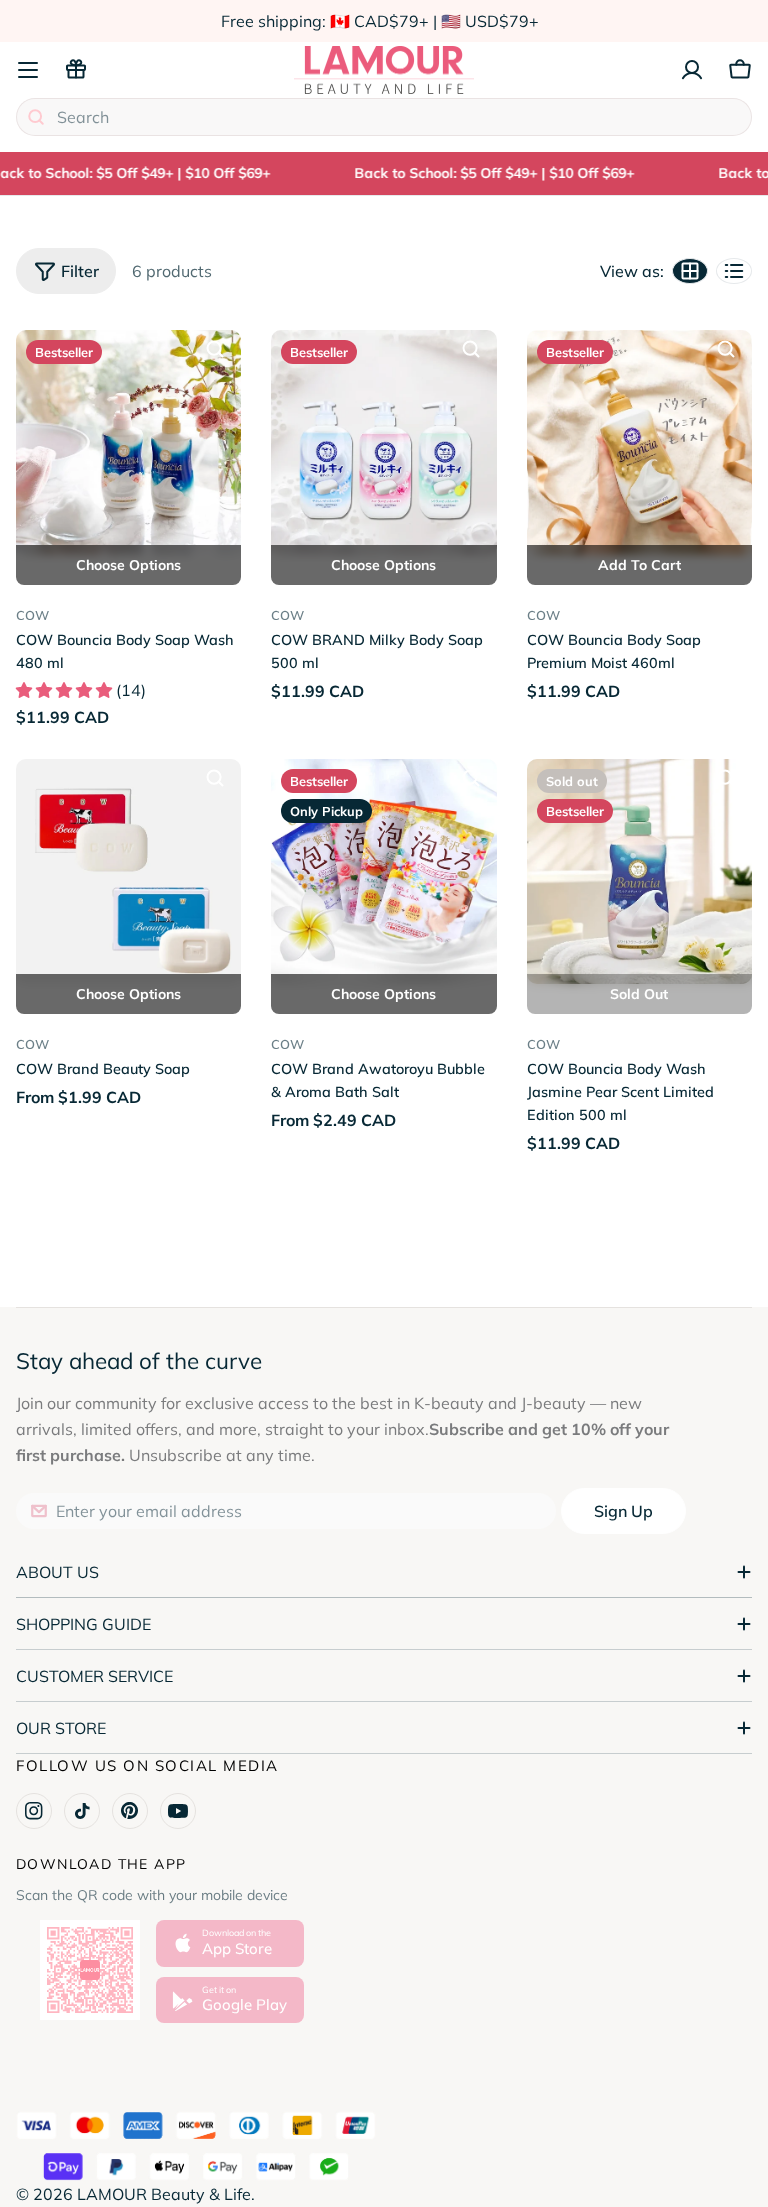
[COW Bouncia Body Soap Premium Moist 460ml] (639, 442)
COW (32, 615)
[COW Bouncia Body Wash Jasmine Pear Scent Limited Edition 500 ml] (639, 871)
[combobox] (384, 117)
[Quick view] (215, 349)
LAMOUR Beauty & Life (164, 2194)
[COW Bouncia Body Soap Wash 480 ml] (128, 442)
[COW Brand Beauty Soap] (128, 871)
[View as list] (734, 271)
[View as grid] (690, 271)
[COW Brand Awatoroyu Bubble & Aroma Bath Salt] (383, 871)
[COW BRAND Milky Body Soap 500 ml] (383, 442)
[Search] (36, 117)
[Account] (692, 70)
